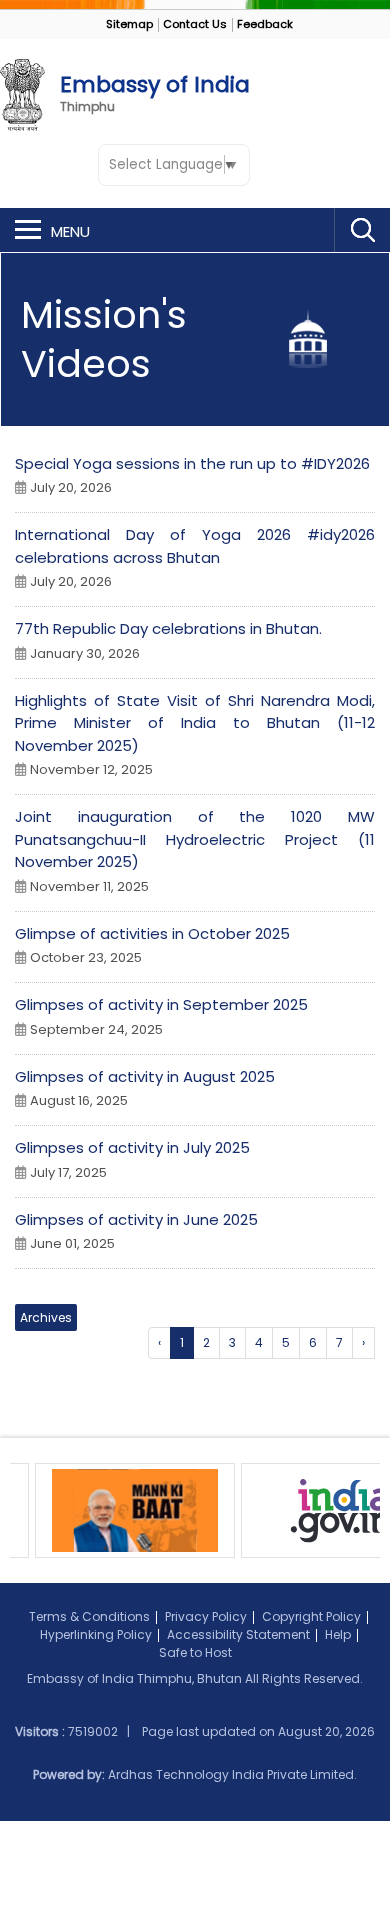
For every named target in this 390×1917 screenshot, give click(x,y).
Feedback (265, 24)
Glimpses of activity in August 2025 (145, 1076)
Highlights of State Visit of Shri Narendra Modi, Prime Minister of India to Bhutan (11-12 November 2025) (195, 723)
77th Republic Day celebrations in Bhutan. (168, 628)
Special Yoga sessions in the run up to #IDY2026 (192, 463)
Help (338, 1634)
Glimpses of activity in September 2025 (161, 1004)
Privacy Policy (206, 1616)
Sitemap (129, 24)
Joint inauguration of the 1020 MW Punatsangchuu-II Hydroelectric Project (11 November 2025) (195, 839)
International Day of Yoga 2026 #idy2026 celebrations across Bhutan (195, 546)
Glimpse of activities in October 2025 (152, 933)
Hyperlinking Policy (96, 1634)
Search (362, 230)
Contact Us (195, 24)
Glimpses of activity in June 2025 (136, 1219)
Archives (46, 1317)
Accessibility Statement (238, 1634)
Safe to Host (195, 1652)
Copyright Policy (311, 1616)
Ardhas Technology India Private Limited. (232, 1774)
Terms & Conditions (89, 1616)
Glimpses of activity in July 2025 (132, 1147)
